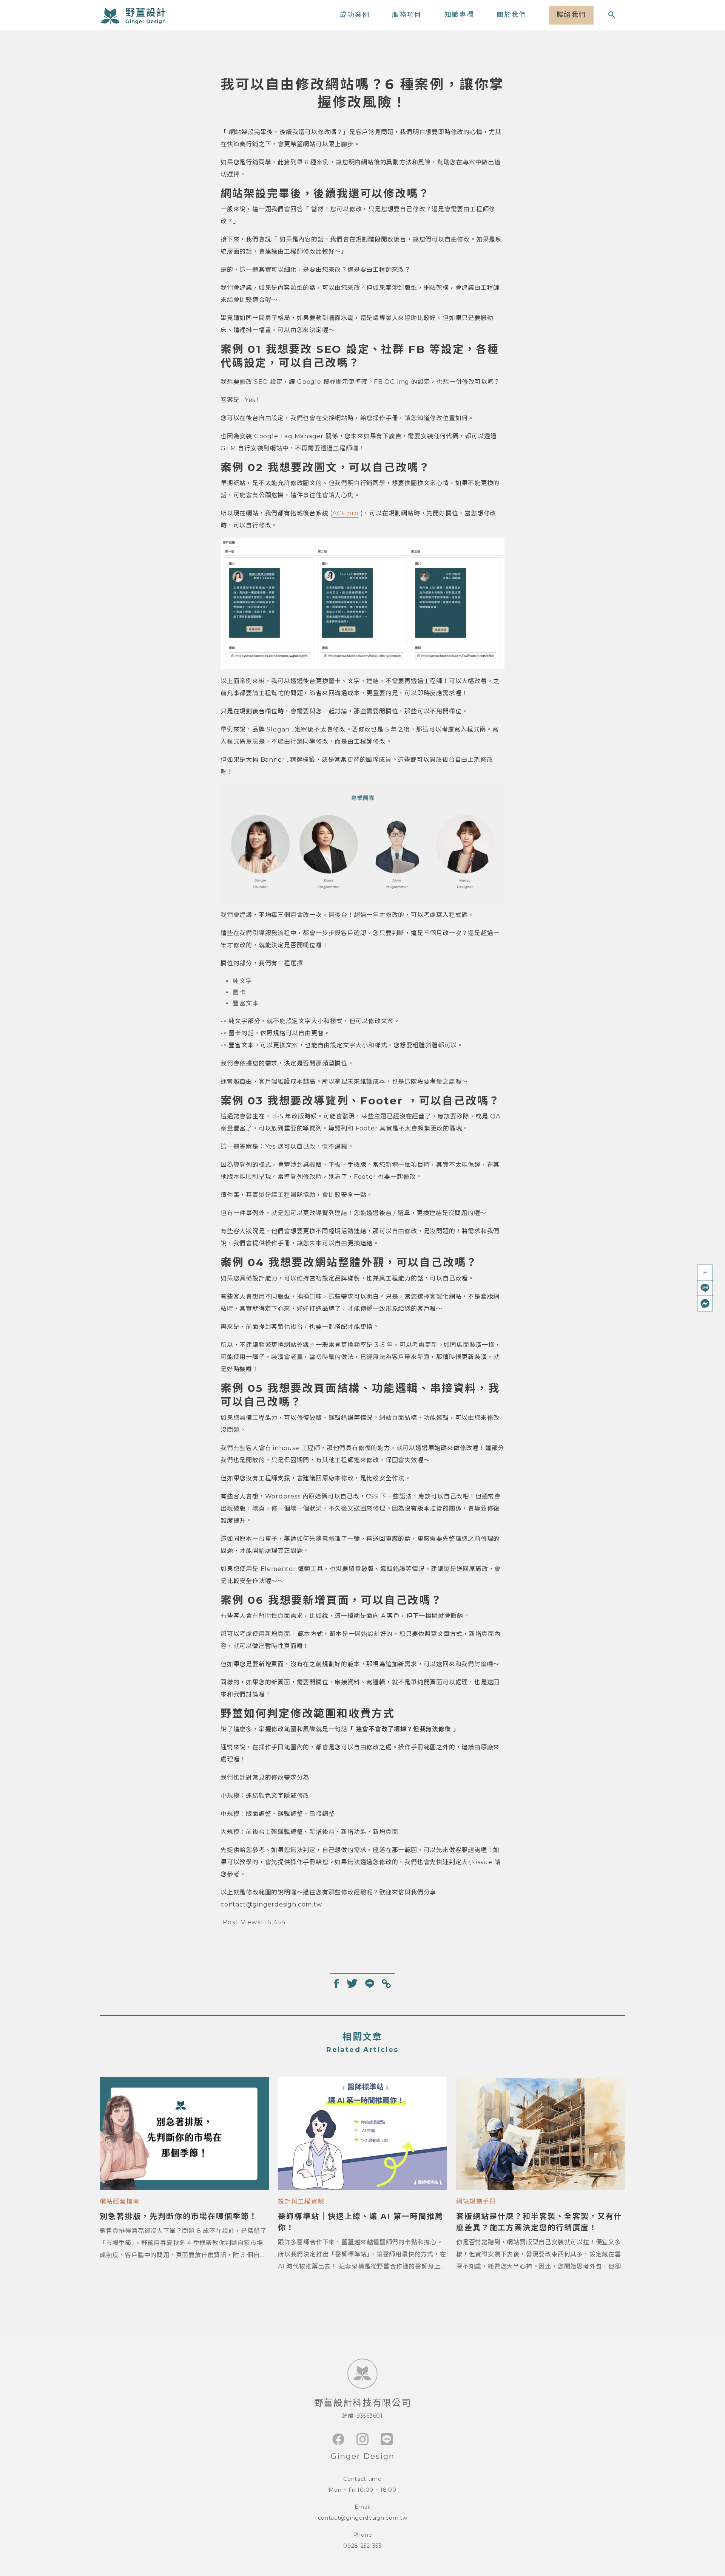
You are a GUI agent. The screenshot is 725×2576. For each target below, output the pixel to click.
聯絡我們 (571, 15)
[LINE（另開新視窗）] (387, 2439)
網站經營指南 (120, 2201)
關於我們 (511, 15)
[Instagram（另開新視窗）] (362, 2439)
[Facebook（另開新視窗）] (338, 2439)
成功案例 (355, 15)
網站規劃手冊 (476, 2201)
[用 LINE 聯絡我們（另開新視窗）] (705, 1288)
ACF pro (346, 513)
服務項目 (407, 15)
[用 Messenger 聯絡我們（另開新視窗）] (705, 1303)
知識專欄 (459, 15)
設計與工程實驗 (301, 2201)
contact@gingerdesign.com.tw (363, 2518)
